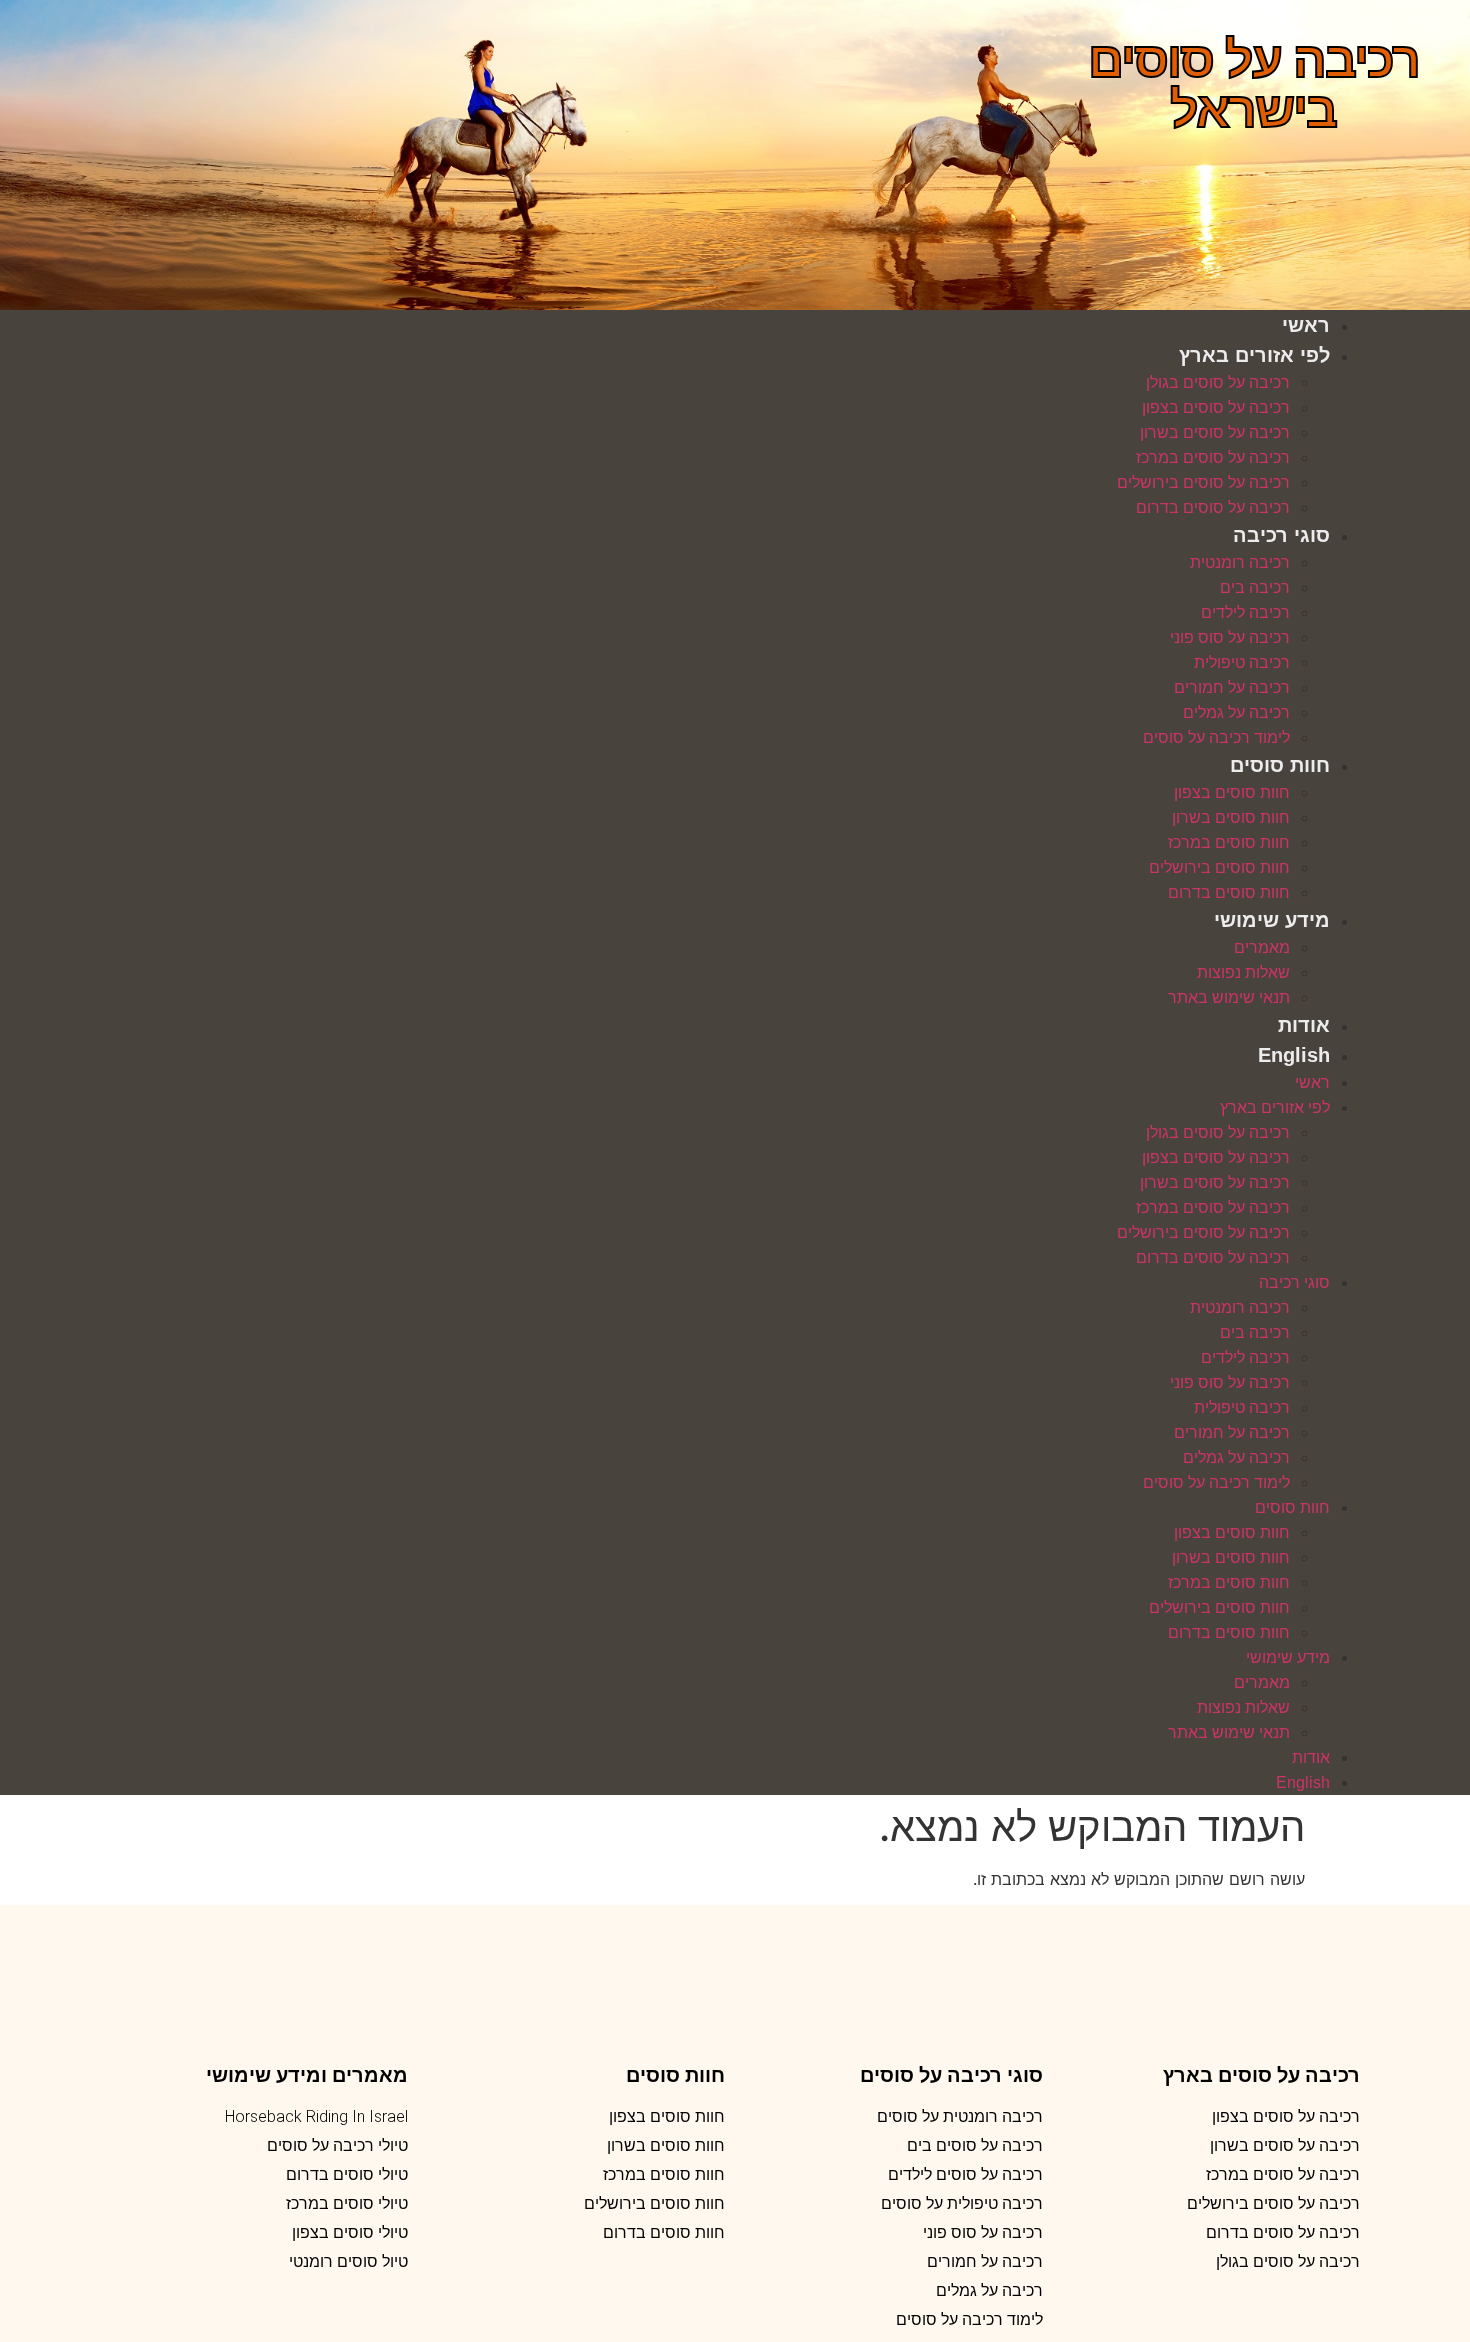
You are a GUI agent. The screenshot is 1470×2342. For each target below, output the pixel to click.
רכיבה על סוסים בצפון (1216, 407)
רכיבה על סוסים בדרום (1213, 507)
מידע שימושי (1272, 920)
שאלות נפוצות (1243, 972)
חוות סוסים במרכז (1229, 842)
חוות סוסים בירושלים (1219, 867)
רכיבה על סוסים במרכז (1213, 457)
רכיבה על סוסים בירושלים (1203, 482)
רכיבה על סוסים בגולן (1218, 382)
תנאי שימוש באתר (1229, 997)
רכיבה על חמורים (1232, 687)
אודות (1304, 1025)
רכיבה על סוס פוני (1230, 637)
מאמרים (1262, 947)
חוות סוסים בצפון (1232, 792)
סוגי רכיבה (1281, 535)
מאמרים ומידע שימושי (307, 2075)
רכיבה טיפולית (1242, 662)
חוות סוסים (1280, 765)
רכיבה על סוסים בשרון (1215, 432)
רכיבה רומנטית (1240, 562)
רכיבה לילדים (1245, 612)
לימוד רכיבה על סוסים (1216, 737)
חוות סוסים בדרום (1229, 892)
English (1294, 1055)
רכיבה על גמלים (1236, 712)
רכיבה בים (1255, 587)
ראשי (1306, 325)
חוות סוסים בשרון (1231, 817)
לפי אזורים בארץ (1254, 355)
